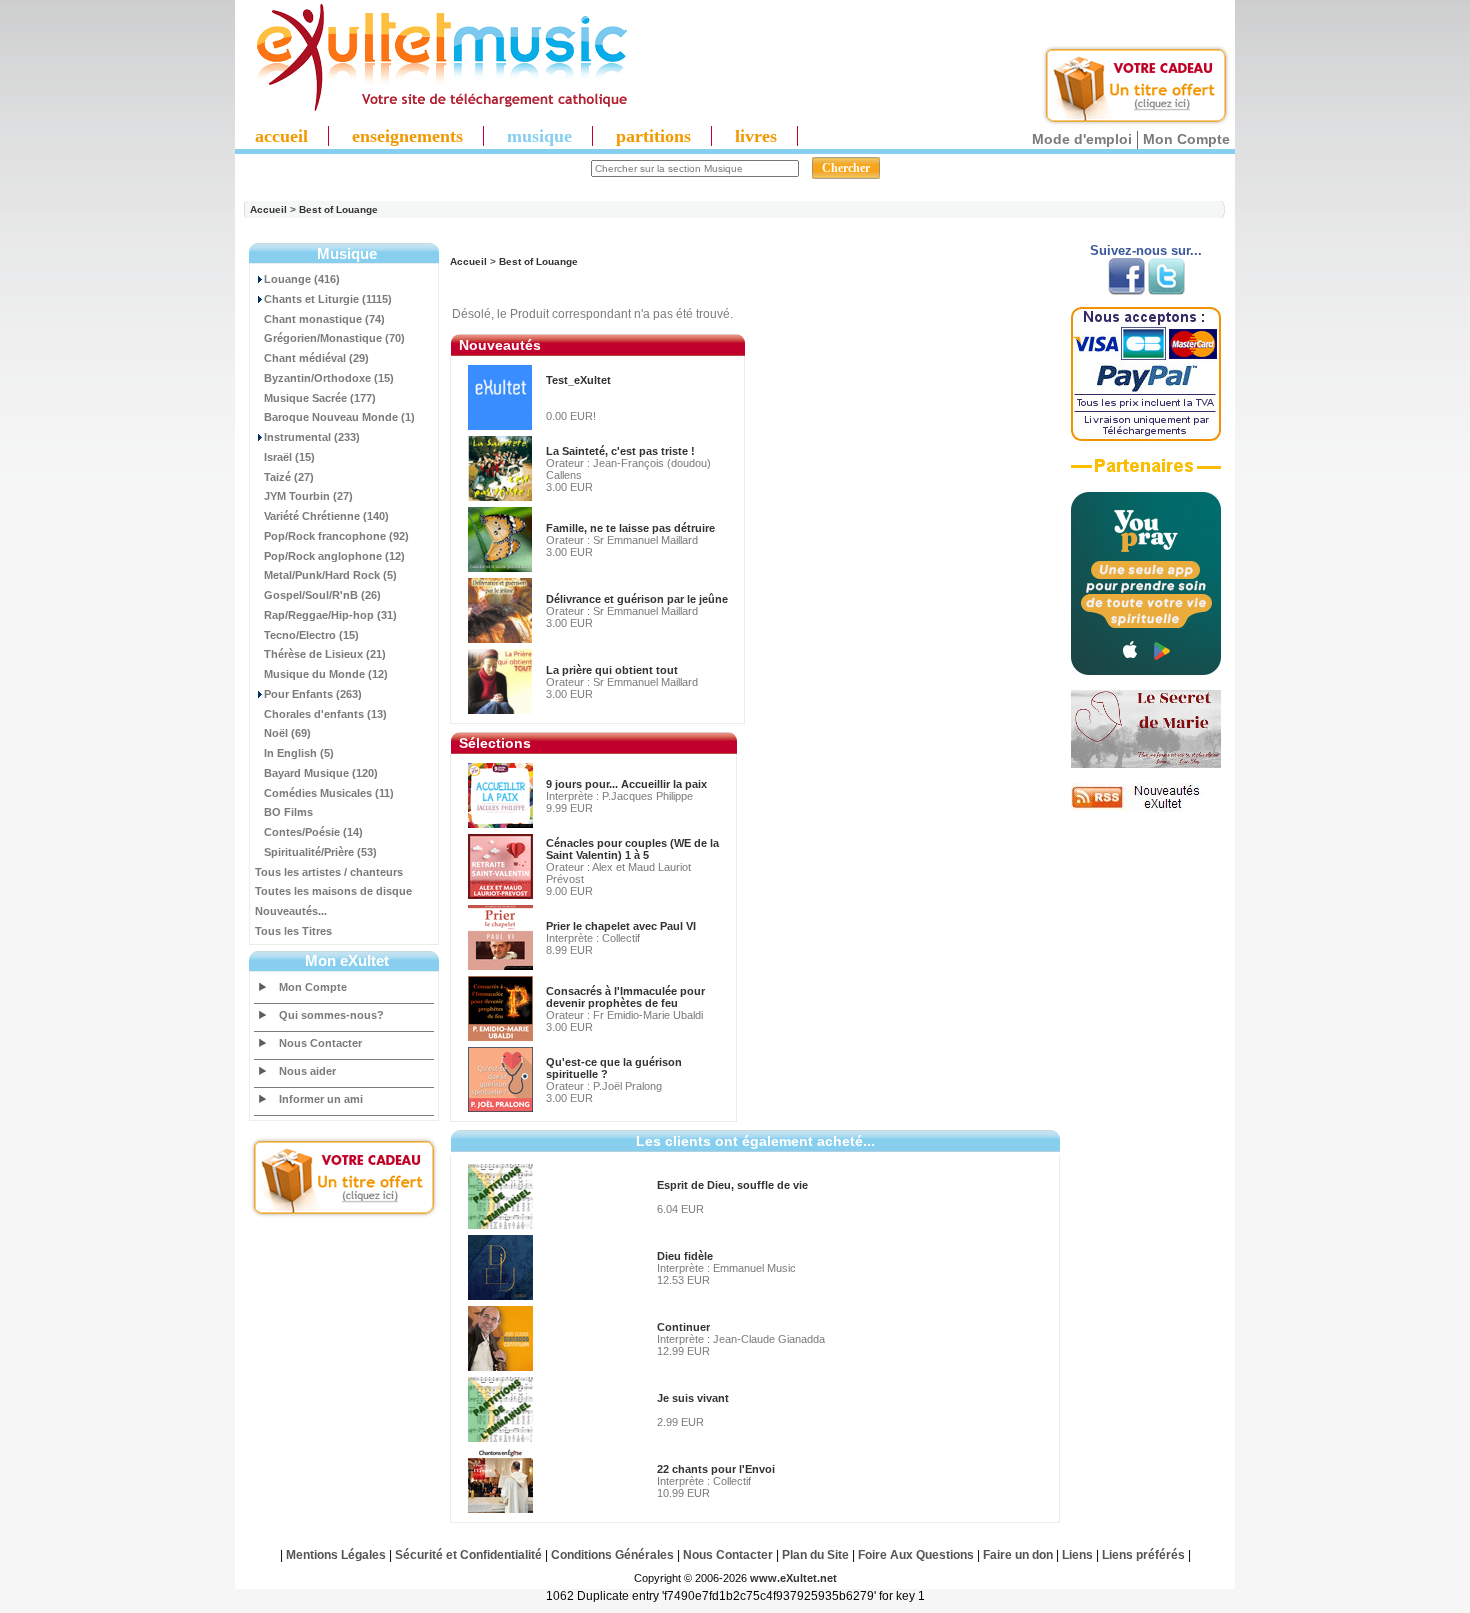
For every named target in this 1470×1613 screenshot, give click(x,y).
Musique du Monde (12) (326, 674)
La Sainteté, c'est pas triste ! (620, 451)
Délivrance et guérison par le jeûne (637, 599)
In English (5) (299, 753)
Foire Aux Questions (916, 1555)
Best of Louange (338, 209)
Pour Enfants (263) (313, 694)
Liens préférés (1143, 1555)
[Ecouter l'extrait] (1146, 473)
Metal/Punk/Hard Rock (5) (330, 575)
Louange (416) (302, 279)
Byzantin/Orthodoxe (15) (329, 378)
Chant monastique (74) (324, 319)
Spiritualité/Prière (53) (320, 852)
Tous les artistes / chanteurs (329, 872)
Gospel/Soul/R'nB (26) (322, 595)
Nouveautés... (291, 911)
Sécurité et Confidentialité (468, 1555)
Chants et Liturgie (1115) (328, 299)
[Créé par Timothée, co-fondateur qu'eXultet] (1146, 671)
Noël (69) (287, 733)
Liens (1077, 1555)
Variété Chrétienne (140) (326, 516)
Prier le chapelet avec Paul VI (621, 926)
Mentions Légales (336, 1555)
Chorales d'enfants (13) (325, 714)
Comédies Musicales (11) (329, 793)
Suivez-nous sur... (1146, 250)
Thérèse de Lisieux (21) (325, 654)
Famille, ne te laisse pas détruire (630, 528)
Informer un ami (321, 1099)
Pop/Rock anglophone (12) (334, 556)
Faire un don (1018, 1555)
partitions (653, 136)
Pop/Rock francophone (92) (336, 536)
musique (539, 136)
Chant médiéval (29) (316, 358)
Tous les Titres (293, 931)
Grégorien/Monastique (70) (334, 338)
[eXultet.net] (432, 107)
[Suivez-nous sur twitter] (1166, 291)
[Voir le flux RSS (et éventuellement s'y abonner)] (1146, 808)
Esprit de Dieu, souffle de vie (732, 1185)
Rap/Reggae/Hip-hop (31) (330, 615)
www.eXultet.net (793, 1578)
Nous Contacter (320, 1043)
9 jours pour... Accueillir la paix (626, 784)
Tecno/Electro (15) (311, 635)
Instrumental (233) (312, 437)
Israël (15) (289, 457)
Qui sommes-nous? (331, 1015)
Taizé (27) (289, 477)
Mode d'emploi (1082, 139)
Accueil (268, 209)
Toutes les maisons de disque (333, 891)
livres (756, 136)
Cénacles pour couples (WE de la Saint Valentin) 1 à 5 (632, 849)
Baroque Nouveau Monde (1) (339, 417)
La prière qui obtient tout (612, 670)
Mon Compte (1186, 139)
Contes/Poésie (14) (313, 832)
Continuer (683, 1327)
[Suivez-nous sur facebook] (1126, 291)
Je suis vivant (693, 1398)
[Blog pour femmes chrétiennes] (1146, 764)
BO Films (288, 812)
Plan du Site (815, 1555)
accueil (281, 136)
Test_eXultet (578, 380)
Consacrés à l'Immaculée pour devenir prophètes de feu (625, 997)
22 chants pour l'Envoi (716, 1469)
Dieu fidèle (685, 1256)
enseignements (407, 136)
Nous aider (307, 1071)
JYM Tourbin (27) (308, 496)
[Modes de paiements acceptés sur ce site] (1146, 437)
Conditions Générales (612, 1555)
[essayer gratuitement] (1136, 122)
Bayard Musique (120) (321, 773)
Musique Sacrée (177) (320, 398)
